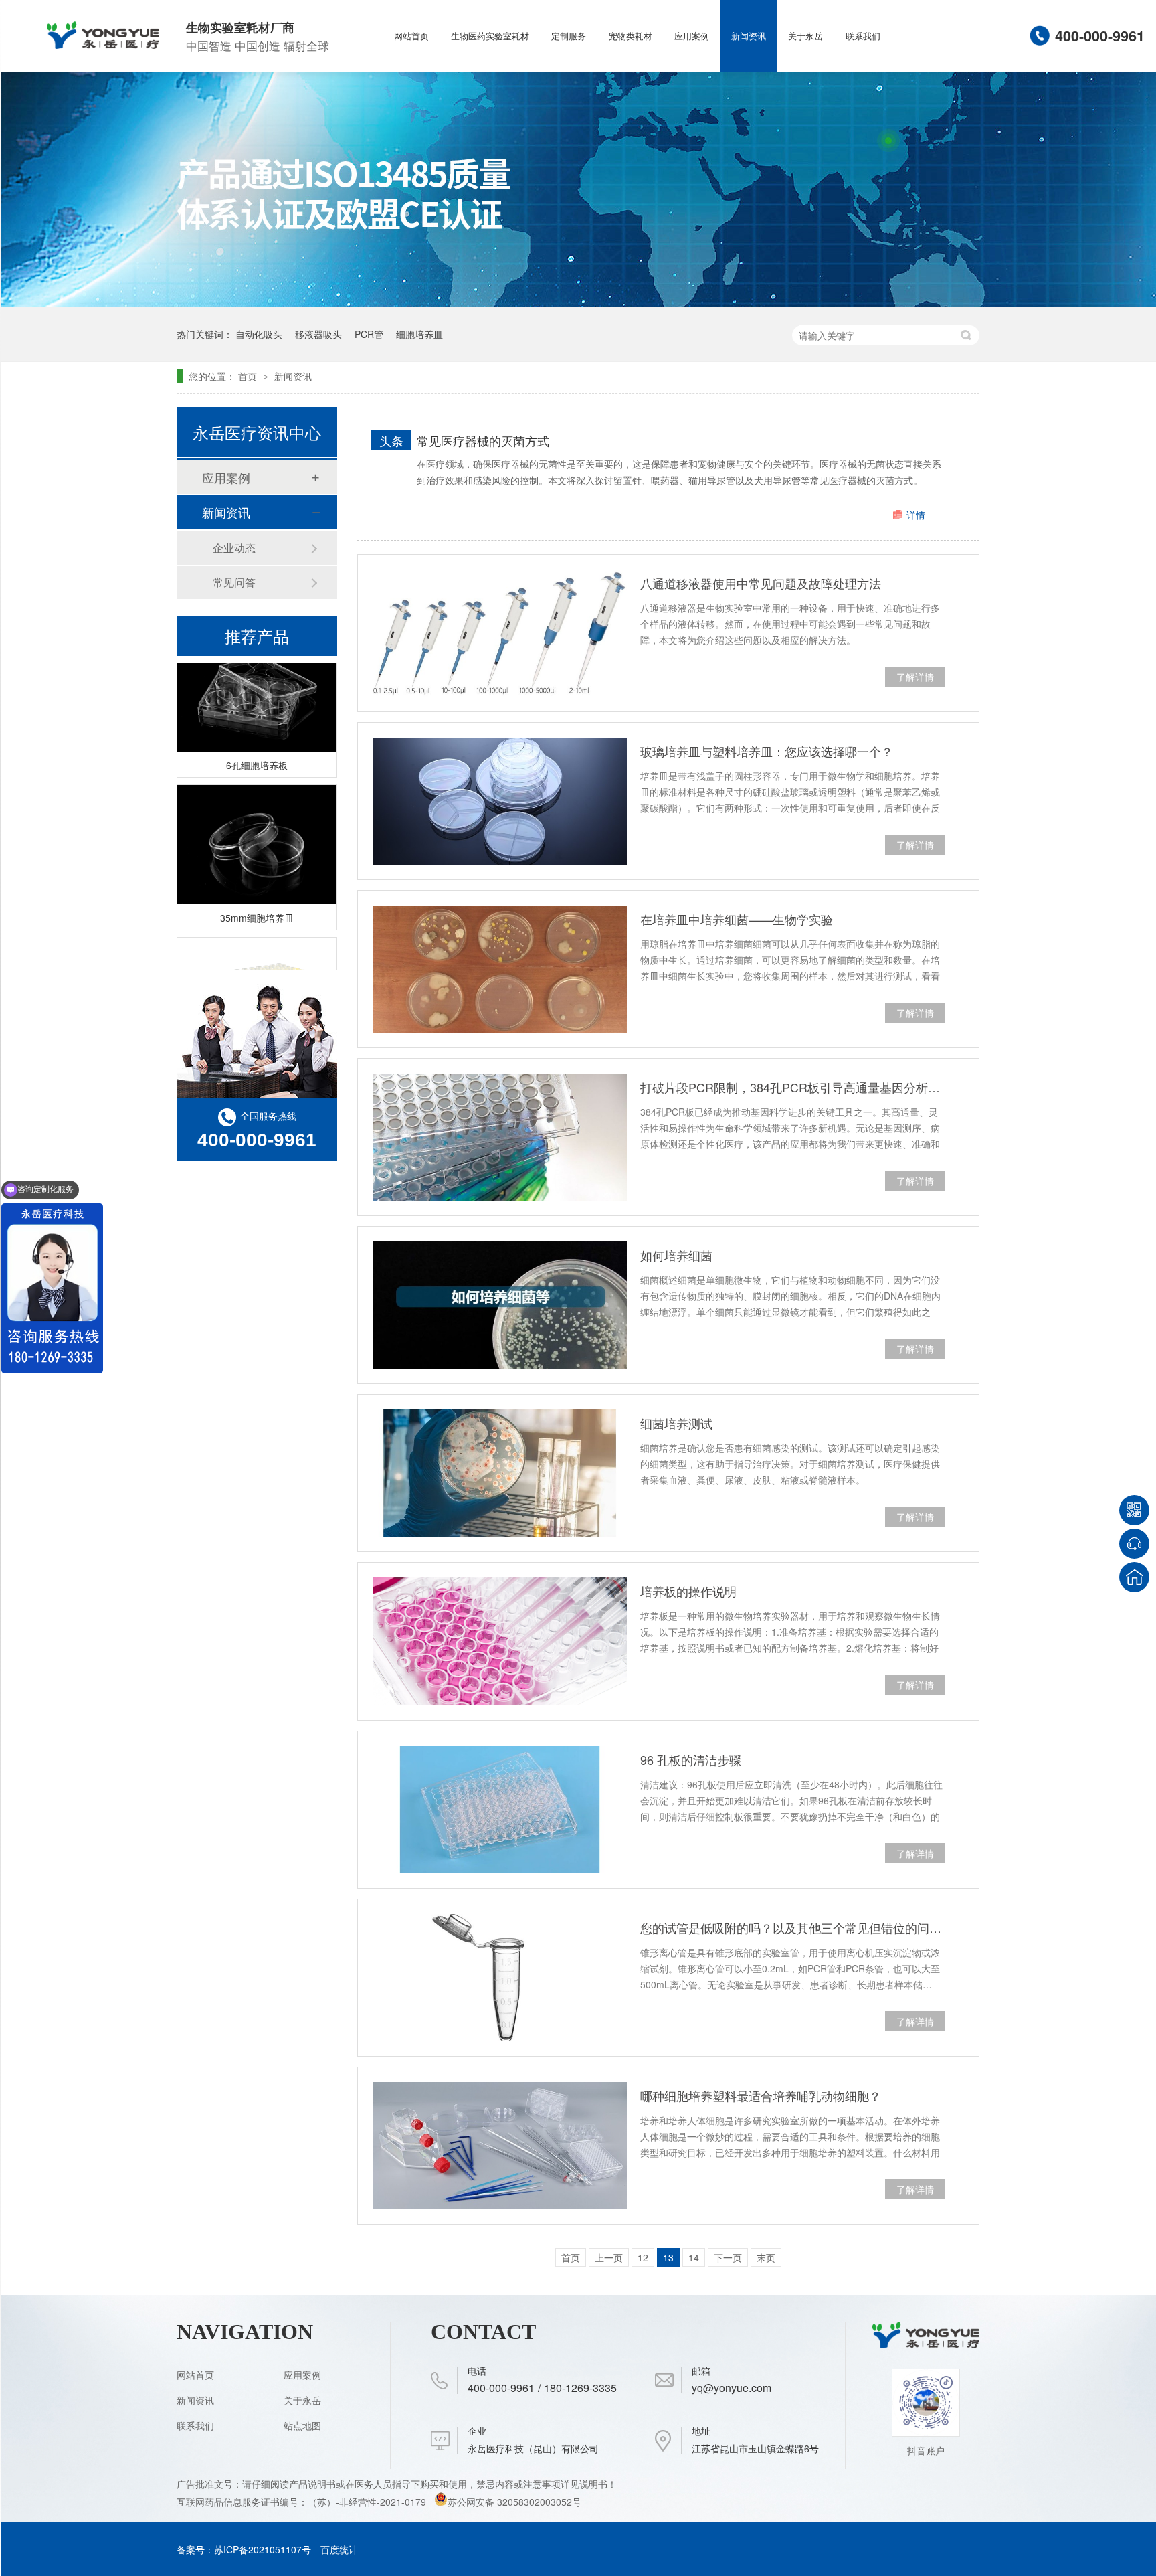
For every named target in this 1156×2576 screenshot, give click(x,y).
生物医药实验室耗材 (490, 36)
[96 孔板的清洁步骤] (500, 1810)
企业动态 (234, 548)
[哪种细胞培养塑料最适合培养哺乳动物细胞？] (500, 2146)
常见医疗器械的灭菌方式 (483, 440)
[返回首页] (1134, 1577)
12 (643, 2257)
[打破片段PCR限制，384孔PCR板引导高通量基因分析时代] (500, 1137)
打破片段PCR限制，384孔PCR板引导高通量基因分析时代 (793, 1087)
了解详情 (915, 677)
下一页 (728, 2257)
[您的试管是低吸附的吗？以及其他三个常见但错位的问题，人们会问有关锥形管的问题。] (500, 1978)
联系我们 (863, 36)
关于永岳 (805, 36)
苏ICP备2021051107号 (263, 2549)
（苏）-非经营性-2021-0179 (368, 2502)
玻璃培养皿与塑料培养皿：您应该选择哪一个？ (767, 751)
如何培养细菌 (676, 1255)
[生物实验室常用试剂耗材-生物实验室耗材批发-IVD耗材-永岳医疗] (103, 44)
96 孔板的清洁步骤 (691, 1759)
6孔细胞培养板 (257, 746)
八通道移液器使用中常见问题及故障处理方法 (761, 583)
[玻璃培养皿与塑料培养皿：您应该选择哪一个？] (500, 801)
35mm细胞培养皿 (257, 899)
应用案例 (692, 36)
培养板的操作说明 (688, 1591)
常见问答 (234, 582)
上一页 (609, 2257)
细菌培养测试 (676, 1423)
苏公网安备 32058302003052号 (514, 2502)
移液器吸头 (318, 334)
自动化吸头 (259, 334)
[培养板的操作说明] (500, 1641)
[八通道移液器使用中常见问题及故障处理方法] (500, 633)
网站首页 (411, 36)
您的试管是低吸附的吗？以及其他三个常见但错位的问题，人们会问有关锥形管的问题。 (793, 1927)
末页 (766, 2257)
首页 (249, 376)
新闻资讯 (749, 36)
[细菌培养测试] (500, 1473)
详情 (916, 515)
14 (694, 2257)
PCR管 (369, 334)
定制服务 (569, 36)
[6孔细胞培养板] (257, 674)
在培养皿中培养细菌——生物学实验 (737, 919)
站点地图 (302, 2425)
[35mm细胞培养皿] (257, 826)
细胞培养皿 (419, 334)
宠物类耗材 (631, 36)
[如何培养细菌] (500, 1305)
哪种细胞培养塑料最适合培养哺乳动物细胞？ (761, 2095)
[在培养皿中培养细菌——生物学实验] (500, 969)
